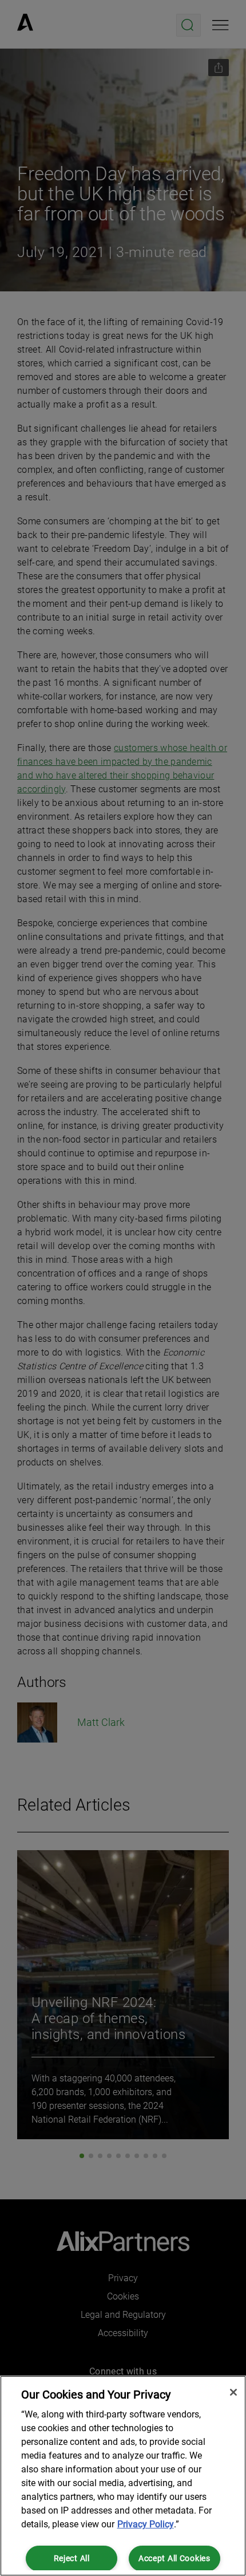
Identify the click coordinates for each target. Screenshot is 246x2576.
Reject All (72, 2559)
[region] (123, 2476)
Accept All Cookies (174, 2559)
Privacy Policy (146, 2524)
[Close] (233, 2392)
